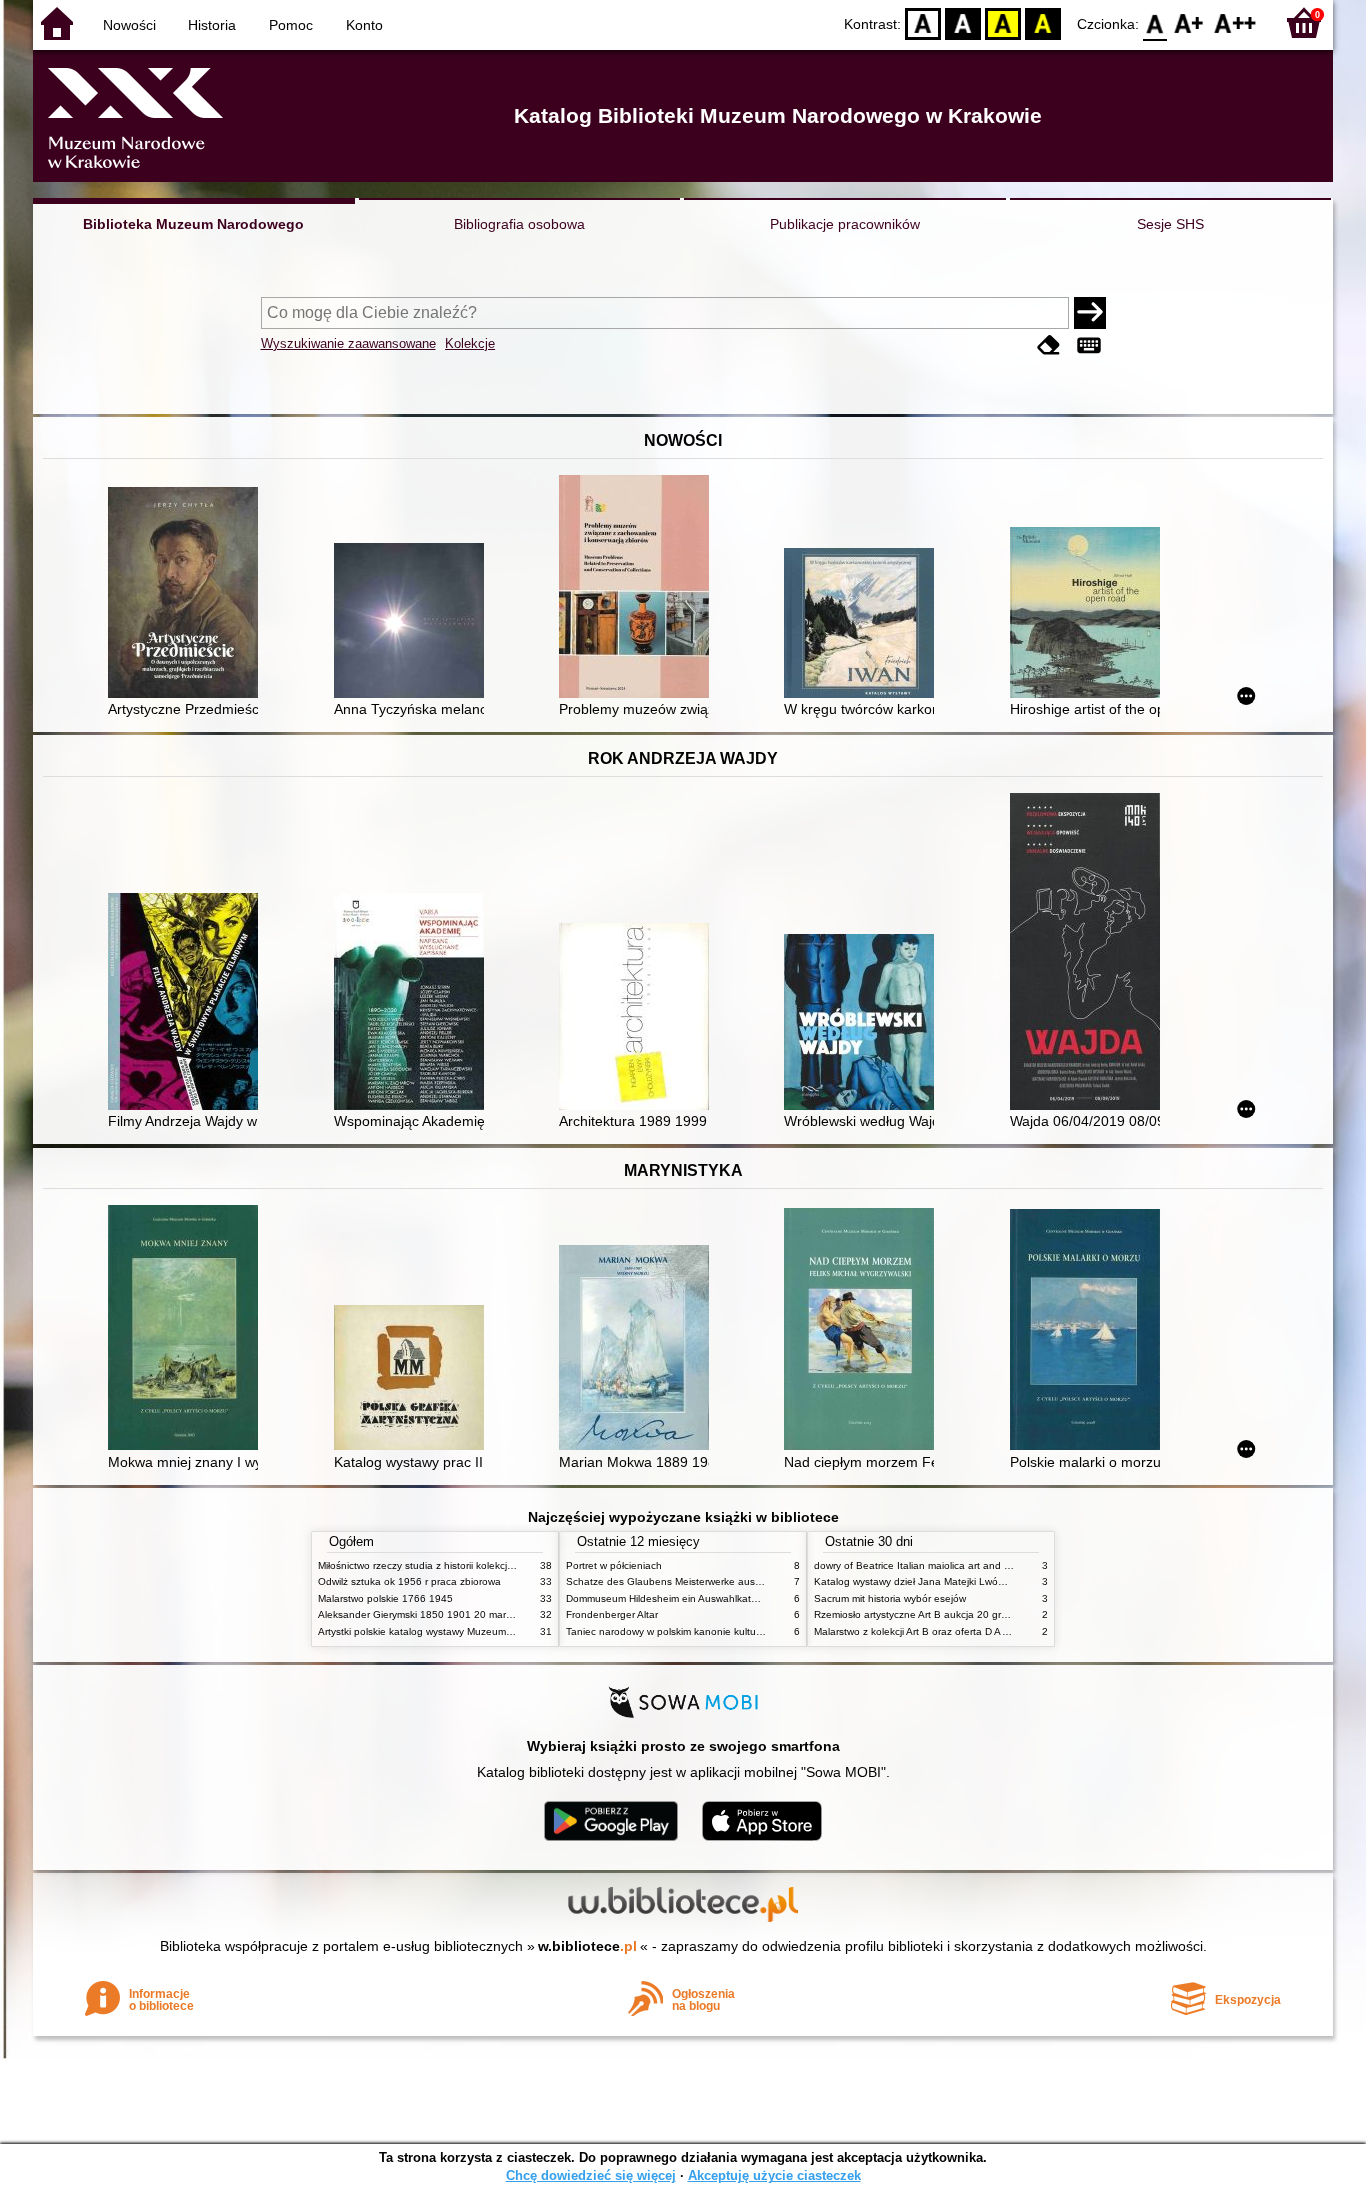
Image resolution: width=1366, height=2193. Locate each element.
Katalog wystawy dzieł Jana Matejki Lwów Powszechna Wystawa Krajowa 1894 (996, 1581)
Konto (364, 25)
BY (1043, 22)
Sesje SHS (1170, 224)
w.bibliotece (587, 1946)
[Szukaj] (1090, 313)
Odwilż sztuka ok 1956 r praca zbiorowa (409, 1581)
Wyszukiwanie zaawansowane (348, 343)
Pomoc (291, 25)
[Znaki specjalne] (1089, 345)
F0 (1155, 22)
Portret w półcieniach (614, 1565)
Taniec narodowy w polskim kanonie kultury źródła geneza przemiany (724, 1631)
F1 (1189, 22)
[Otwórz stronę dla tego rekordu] (188, 594)
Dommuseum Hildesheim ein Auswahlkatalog (668, 1598)
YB (1003, 22)
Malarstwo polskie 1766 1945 (385, 1598)
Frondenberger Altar (612, 1614)
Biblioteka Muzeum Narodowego (193, 224)
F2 (1235, 22)
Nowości (129, 25)
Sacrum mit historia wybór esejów (890, 1598)
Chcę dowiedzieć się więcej (591, 2175)
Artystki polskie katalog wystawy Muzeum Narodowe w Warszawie (468, 1631)
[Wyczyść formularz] (1049, 345)
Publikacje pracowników (845, 224)
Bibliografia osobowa (519, 224)
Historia (212, 25)
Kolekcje (470, 343)
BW (963, 22)
